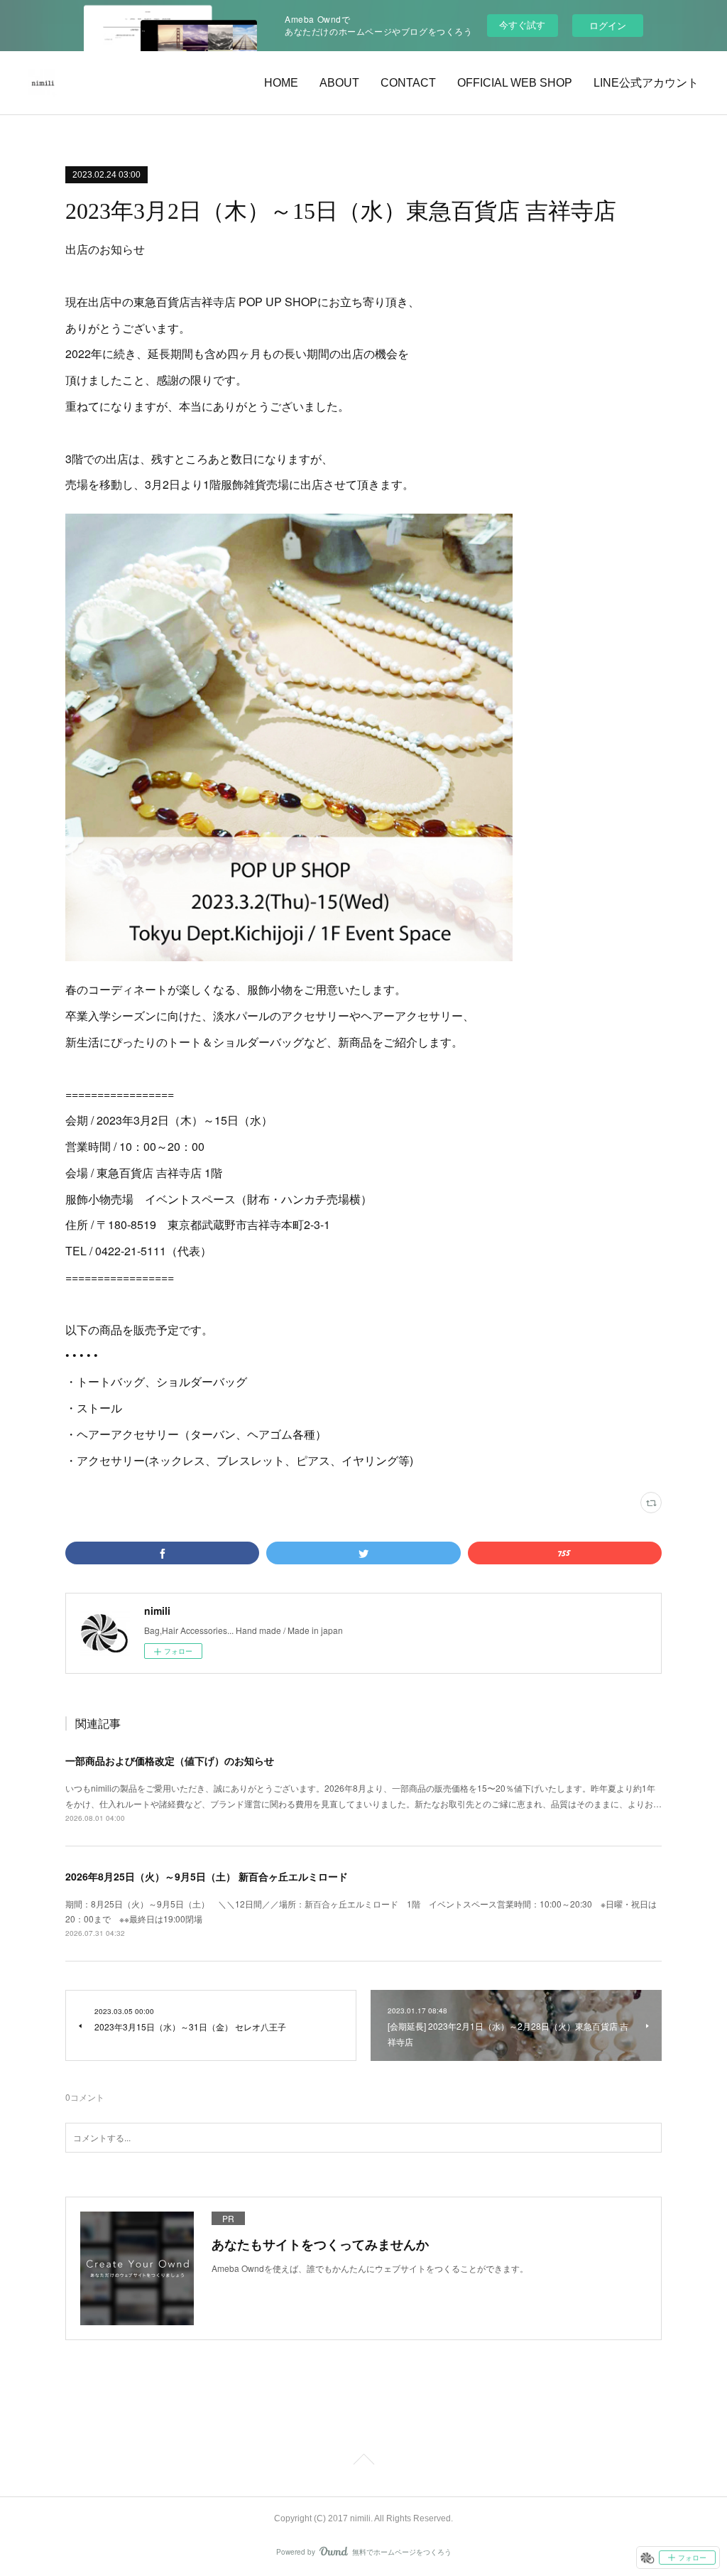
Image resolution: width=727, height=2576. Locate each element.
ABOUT (339, 83)
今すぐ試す (522, 25)
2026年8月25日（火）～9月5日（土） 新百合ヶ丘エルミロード (207, 1876)
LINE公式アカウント (646, 83)
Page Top (363, 2462)
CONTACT (408, 83)
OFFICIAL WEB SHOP (515, 83)
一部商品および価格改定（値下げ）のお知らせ (170, 1760)
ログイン (608, 25)
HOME (281, 83)
